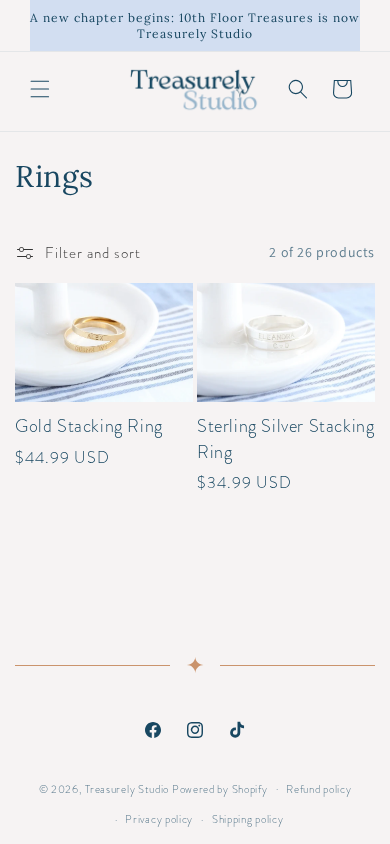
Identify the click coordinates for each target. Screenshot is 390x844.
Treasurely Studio (127, 788)
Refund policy (318, 789)
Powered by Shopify (220, 788)
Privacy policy (159, 819)
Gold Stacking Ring (89, 426)
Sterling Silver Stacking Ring (285, 439)
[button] (40, 89)
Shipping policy (248, 819)
